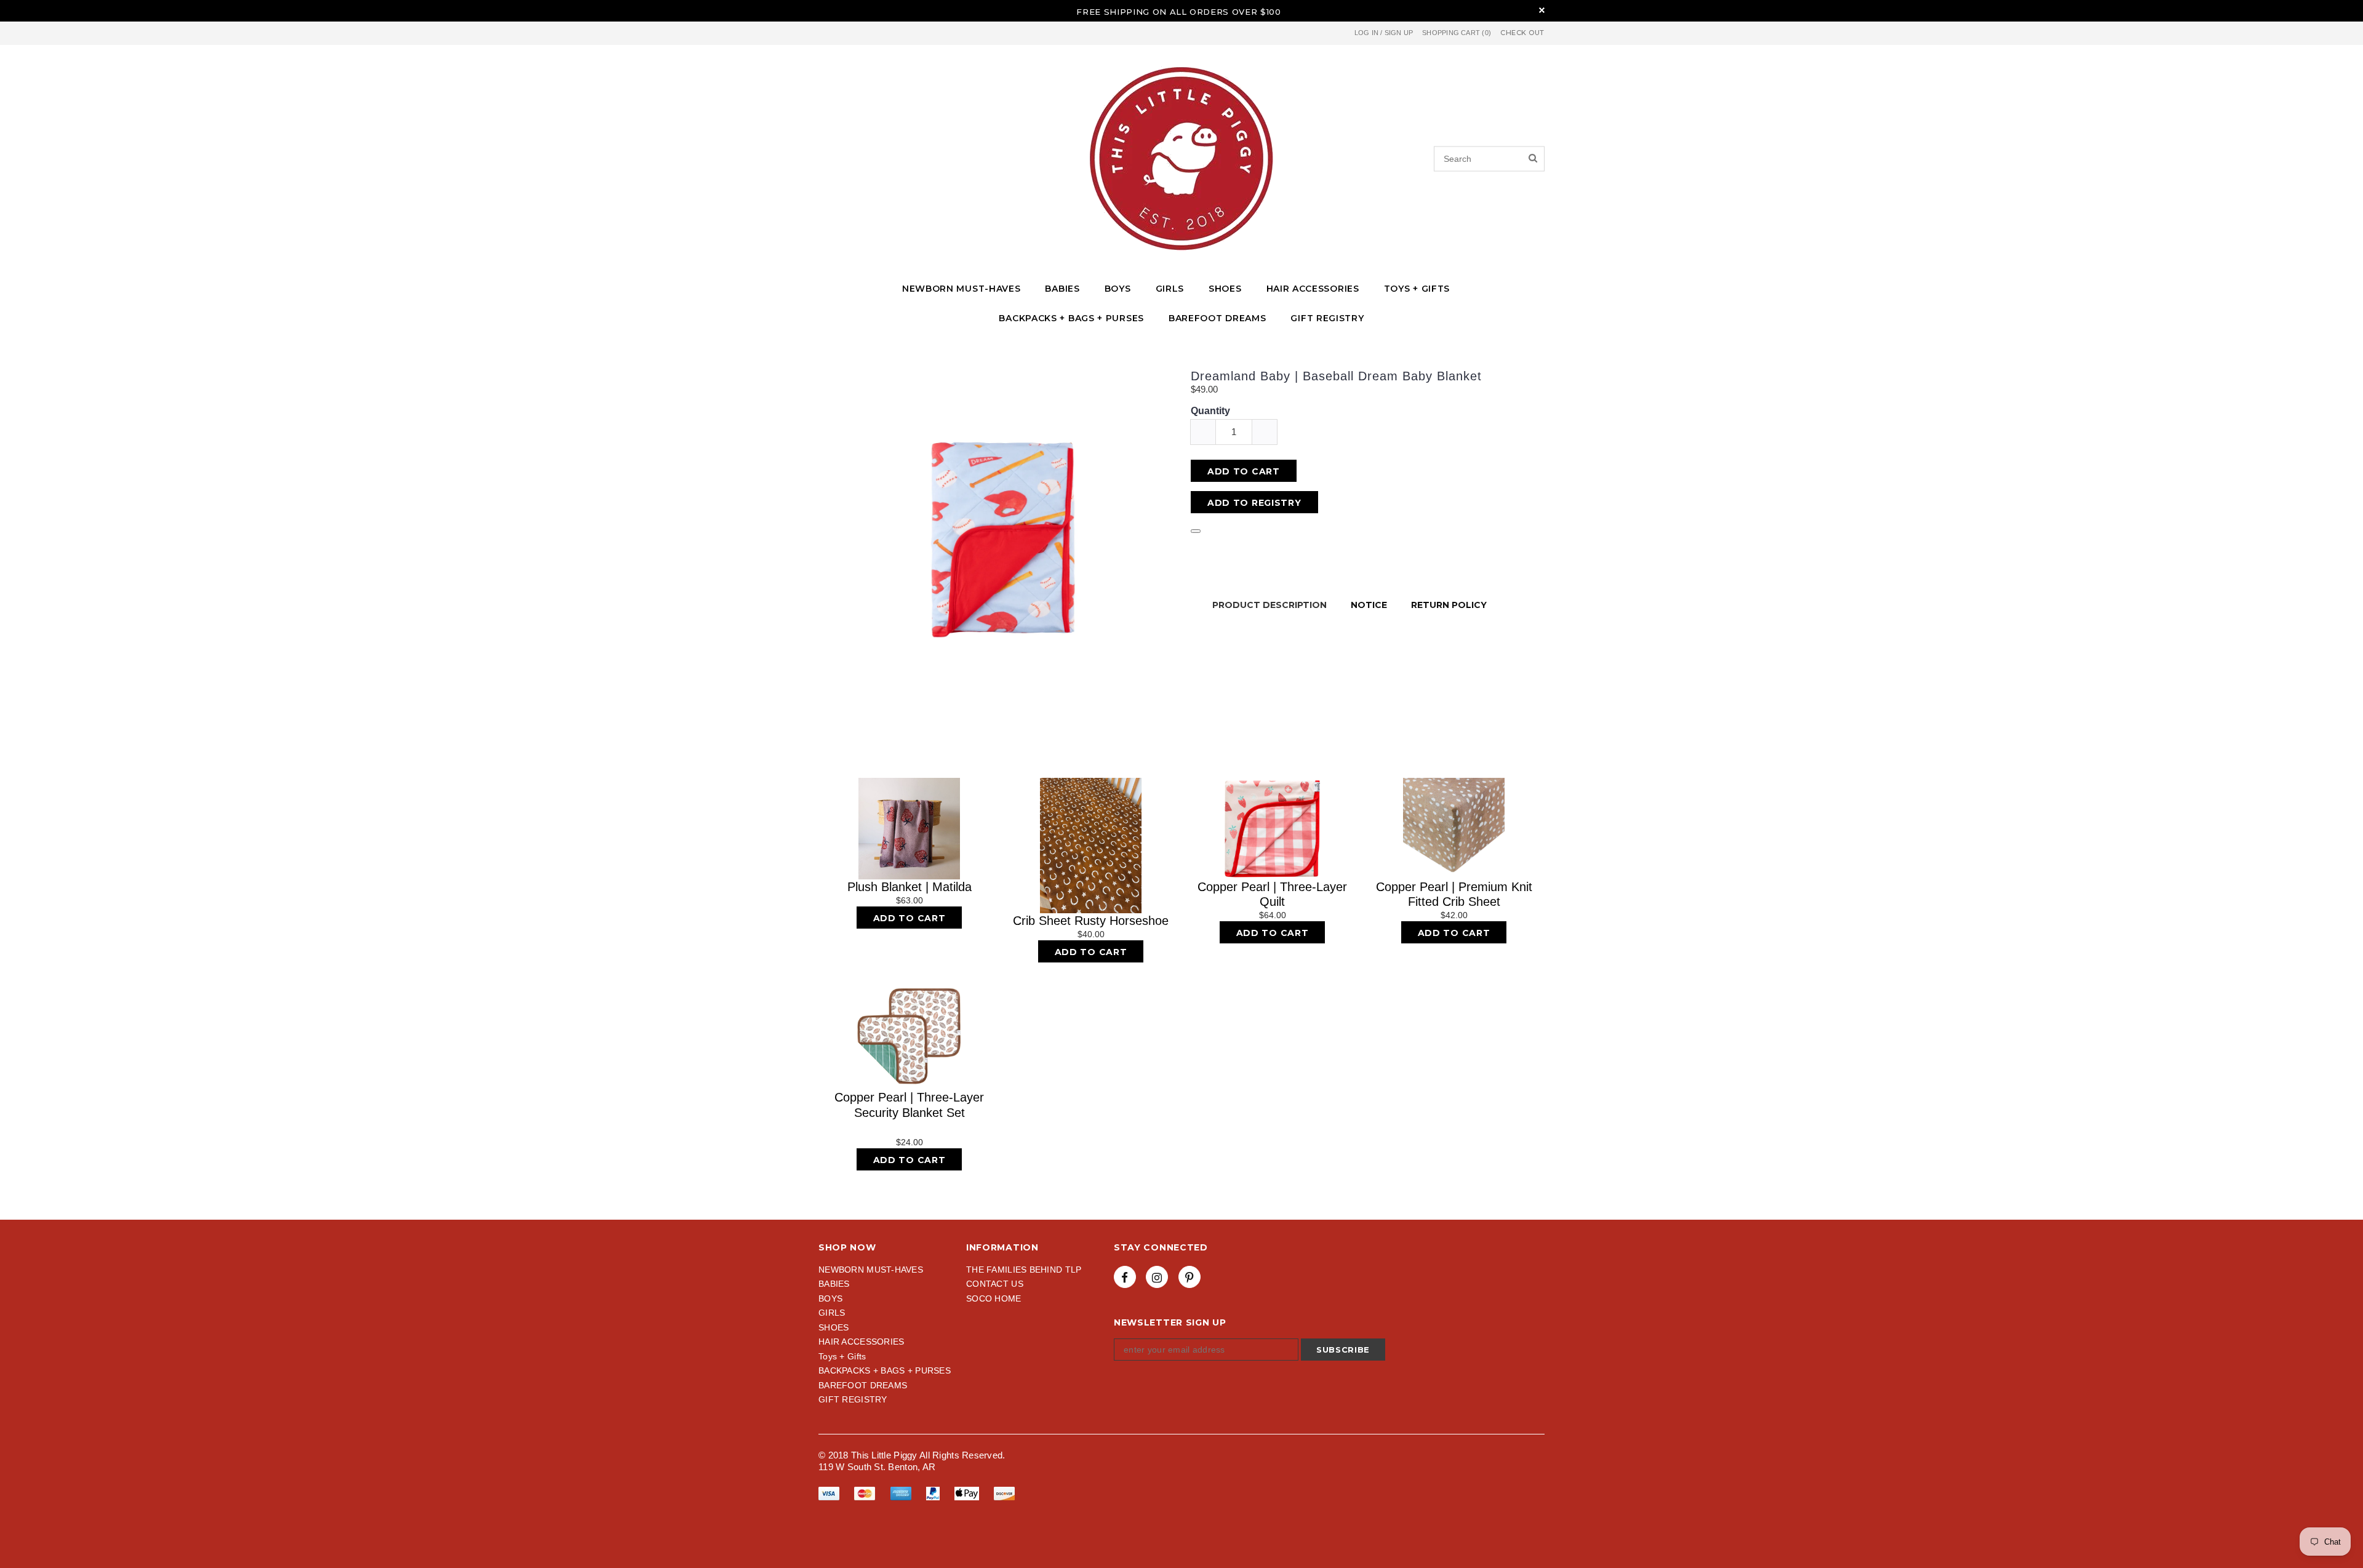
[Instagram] (1157, 1277)
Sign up (1399, 33)
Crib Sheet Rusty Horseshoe (1091, 921)
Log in (1366, 33)
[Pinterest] (1189, 1277)
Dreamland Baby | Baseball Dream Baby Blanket (1336, 376)
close (1542, 10)
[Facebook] (1125, 1277)
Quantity (1210, 411)
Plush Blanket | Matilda (910, 887)
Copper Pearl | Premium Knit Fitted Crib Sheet (1454, 894)
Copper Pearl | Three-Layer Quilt (1272, 894)
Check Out (1522, 33)
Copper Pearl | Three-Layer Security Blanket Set (909, 1105)
